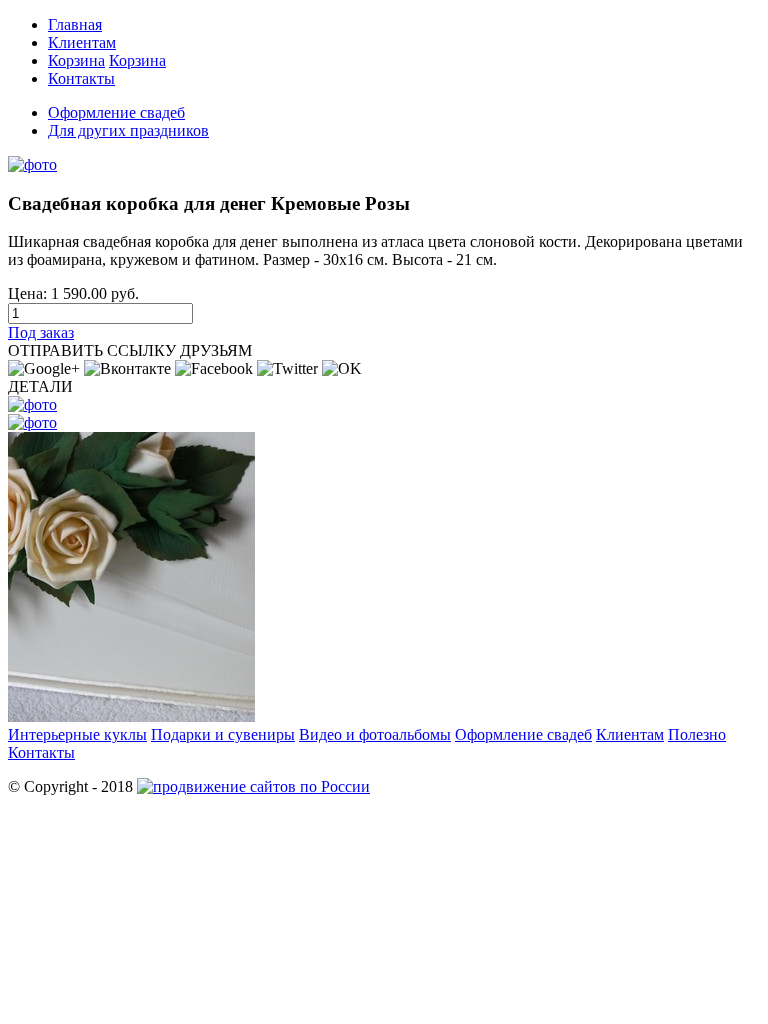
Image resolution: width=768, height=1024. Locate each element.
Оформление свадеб (116, 112)
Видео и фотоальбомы (375, 734)
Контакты (81, 78)
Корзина (76, 60)
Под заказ (41, 332)
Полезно (697, 734)
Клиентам (82, 42)
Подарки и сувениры (223, 734)
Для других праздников (128, 130)
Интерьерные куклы (77, 734)
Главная (75, 24)
